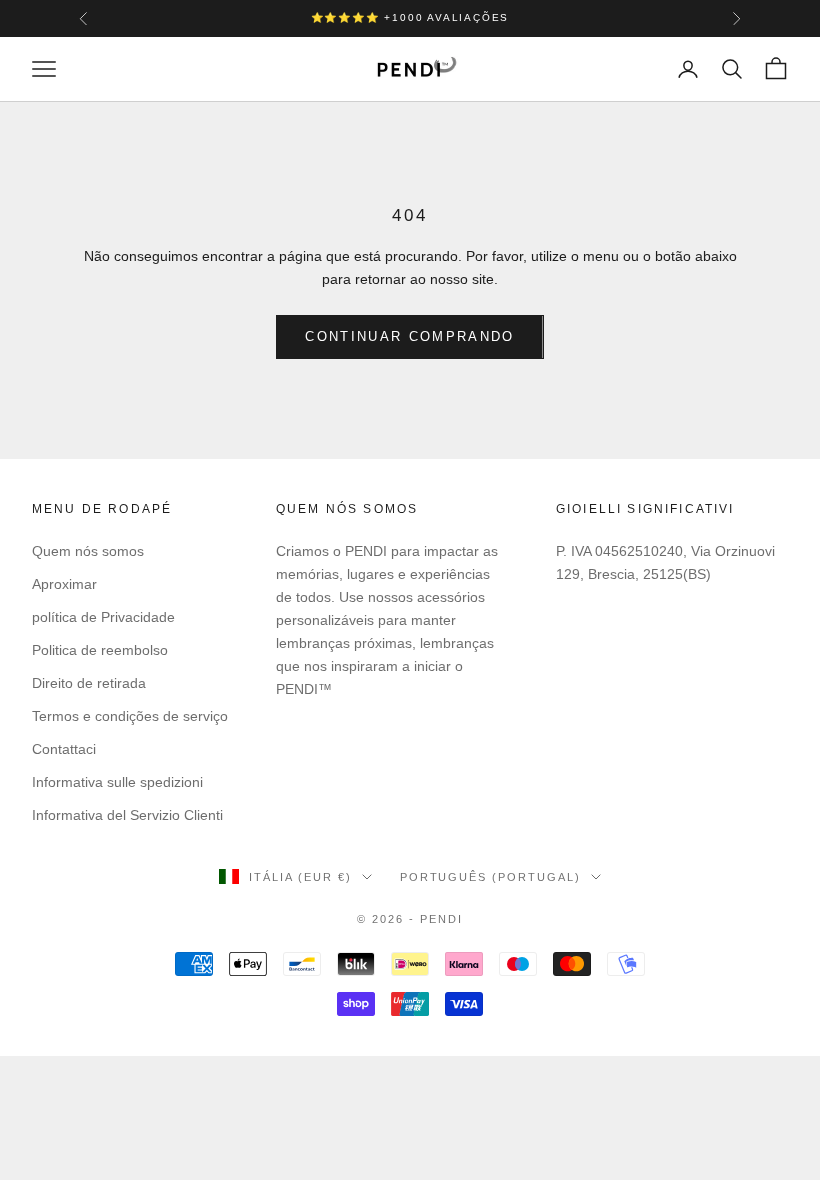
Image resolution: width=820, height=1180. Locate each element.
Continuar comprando (409, 336)
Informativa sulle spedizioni (117, 782)
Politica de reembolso (100, 650)
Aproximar (64, 584)
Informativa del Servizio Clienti (127, 815)
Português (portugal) (491, 877)
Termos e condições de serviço (130, 716)
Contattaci (64, 749)
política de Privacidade (103, 617)
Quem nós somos (88, 551)
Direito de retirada (89, 683)
